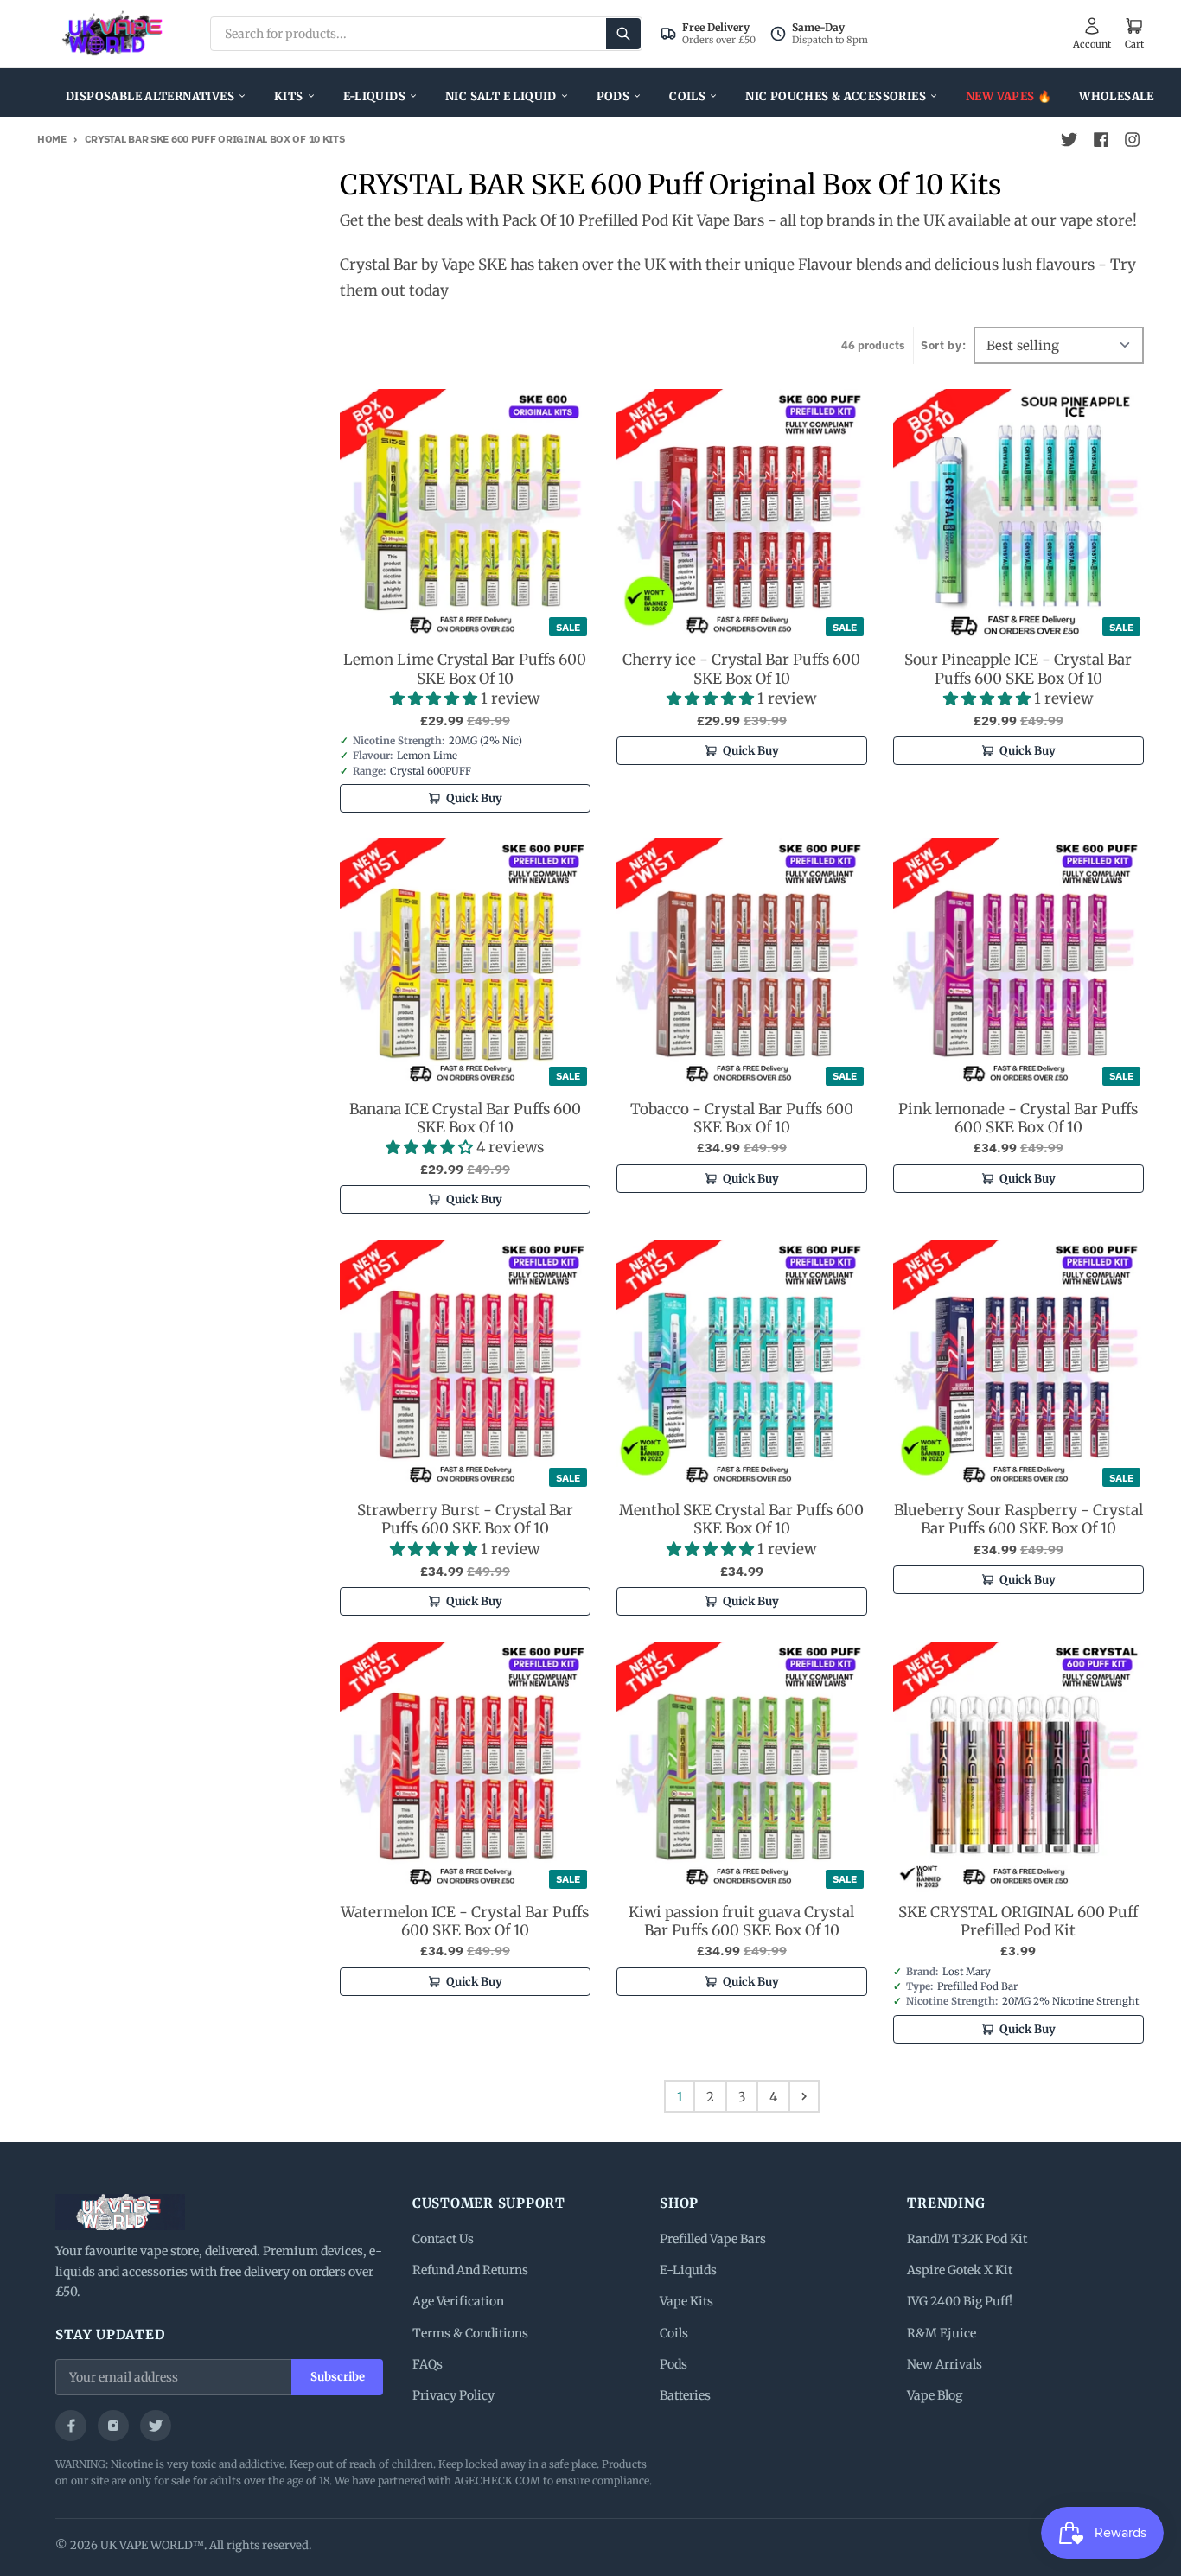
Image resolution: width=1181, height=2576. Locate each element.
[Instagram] (113, 2426)
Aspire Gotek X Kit (960, 2270)
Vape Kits (686, 2301)
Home (52, 139)
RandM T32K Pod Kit (967, 2239)
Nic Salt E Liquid (501, 96)
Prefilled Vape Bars (713, 2239)
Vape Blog (935, 2395)
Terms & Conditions (470, 2333)
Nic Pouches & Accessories (836, 96)
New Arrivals (945, 2364)
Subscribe (338, 2377)
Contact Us (443, 2239)
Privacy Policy (453, 2395)
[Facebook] (71, 2426)
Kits (289, 96)
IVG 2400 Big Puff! (960, 2301)
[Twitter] (156, 2426)
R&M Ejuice (942, 2333)
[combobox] (426, 34)
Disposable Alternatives (150, 96)
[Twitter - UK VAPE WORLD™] (1069, 140)
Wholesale (1117, 96)
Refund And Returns (470, 2270)
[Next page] (804, 2096)
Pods (613, 96)
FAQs (428, 2364)
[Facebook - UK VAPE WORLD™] (1101, 140)
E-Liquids (375, 96)
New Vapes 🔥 (1009, 96)
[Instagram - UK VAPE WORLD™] (1132, 140)
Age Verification (458, 2301)
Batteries (685, 2395)
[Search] (623, 34)
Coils (687, 96)
